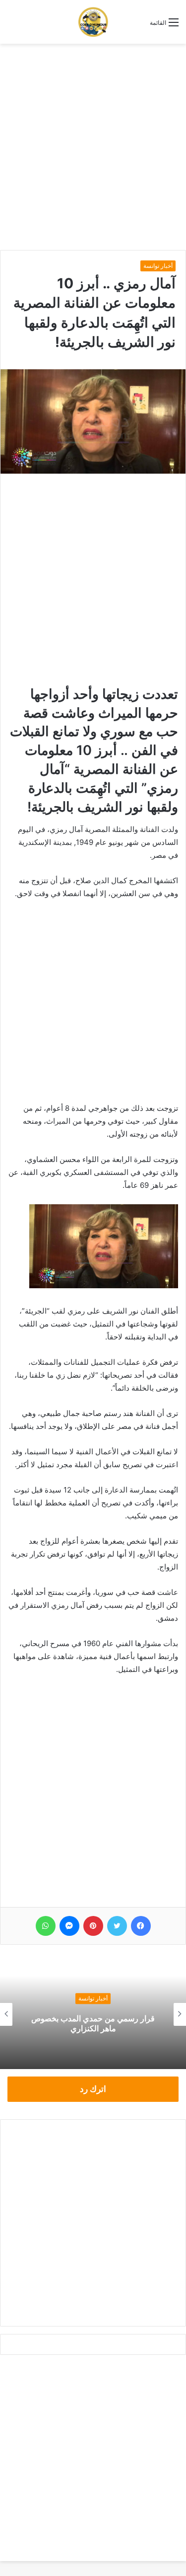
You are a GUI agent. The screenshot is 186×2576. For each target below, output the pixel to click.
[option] (93, 2014)
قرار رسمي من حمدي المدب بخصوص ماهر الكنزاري (93, 2024)
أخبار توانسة (158, 266)
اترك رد (93, 2089)
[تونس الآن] (93, 22)
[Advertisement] (93, 147)
